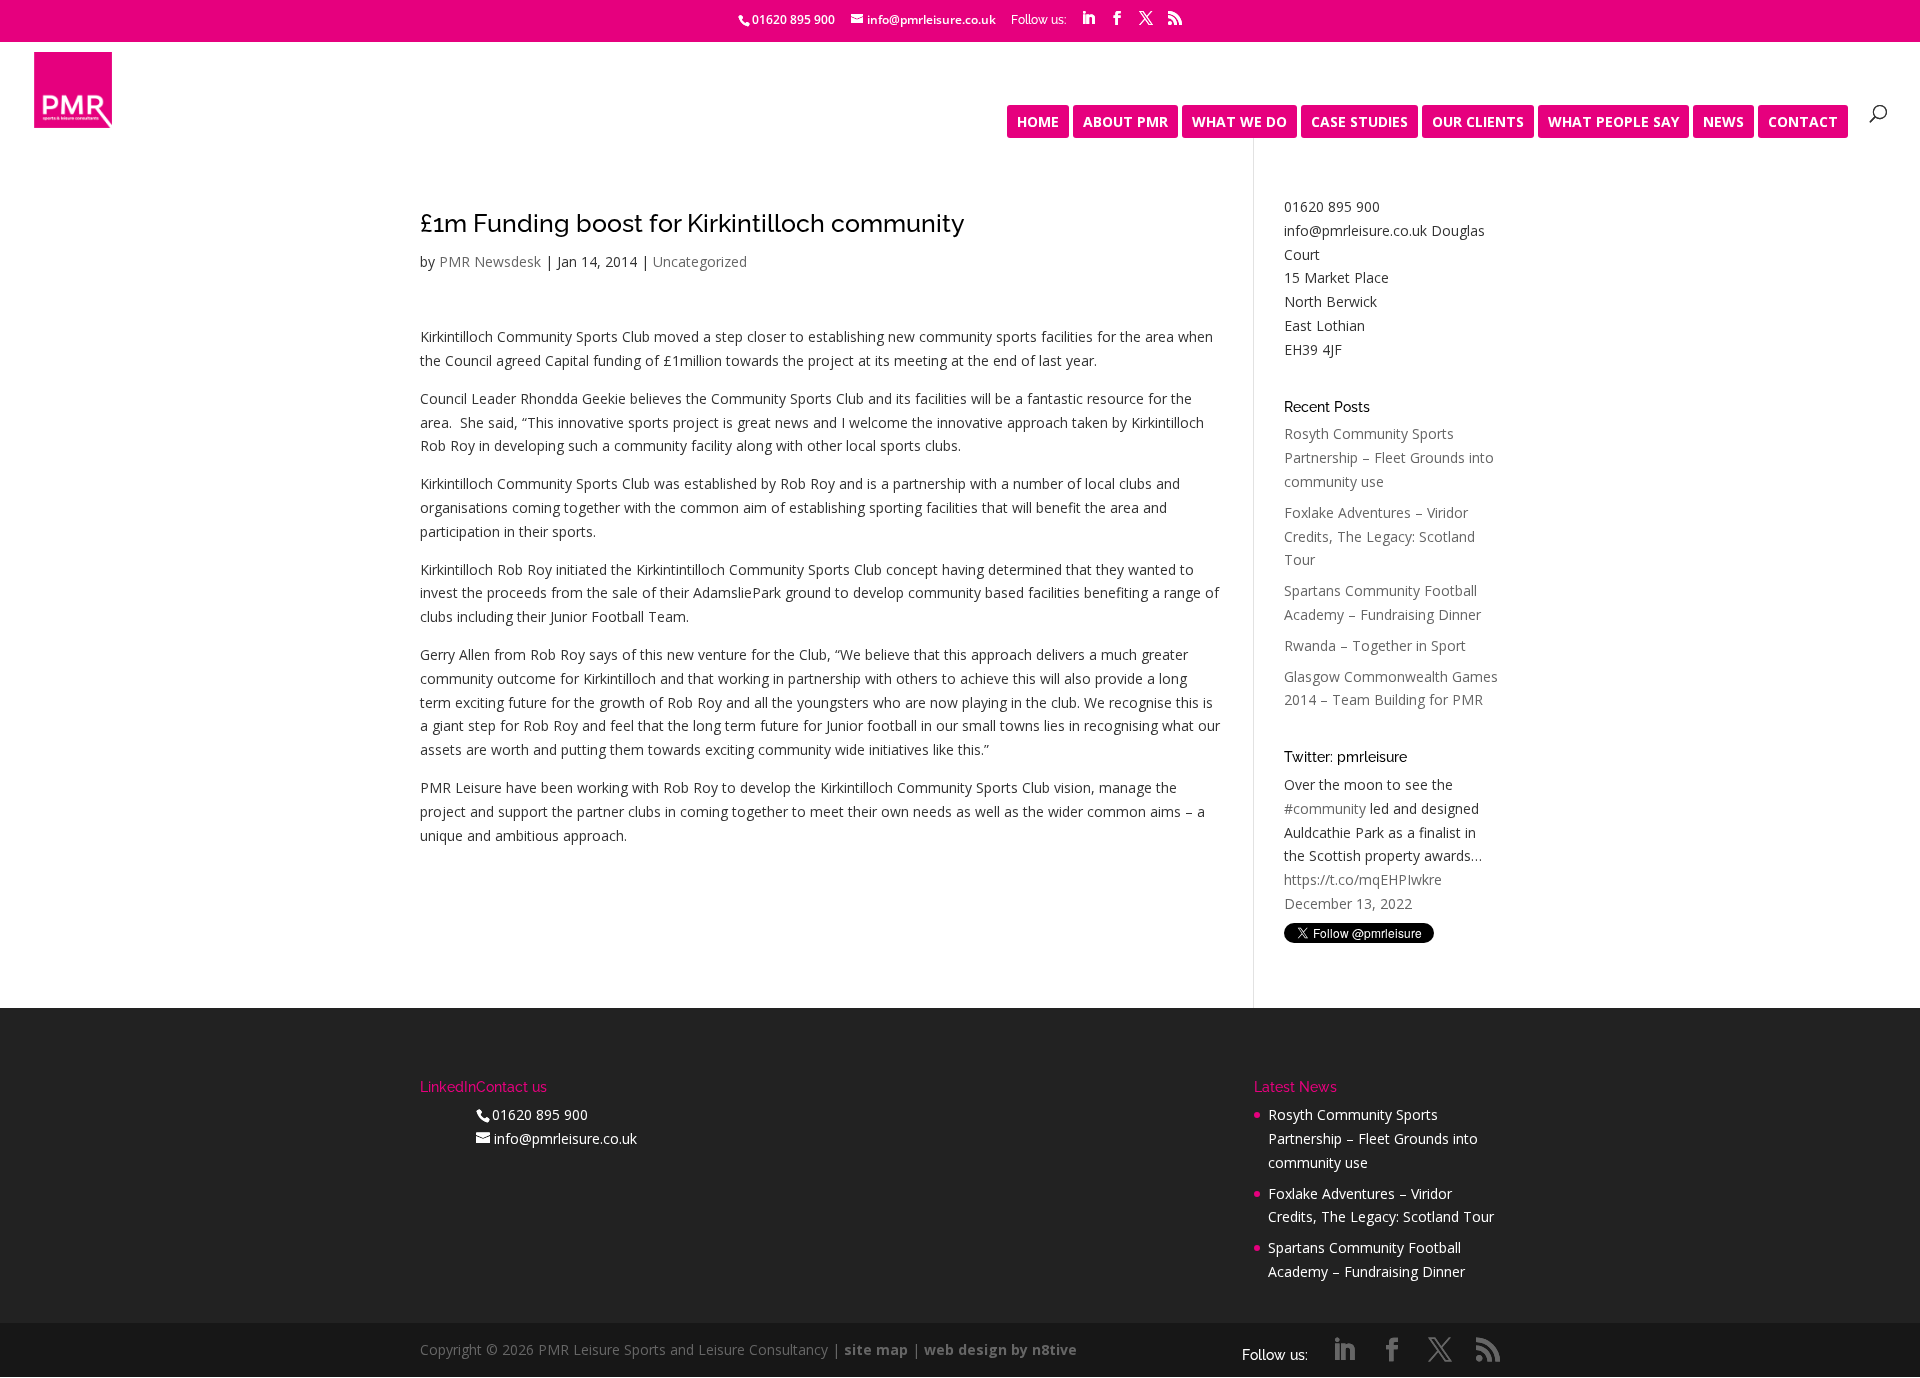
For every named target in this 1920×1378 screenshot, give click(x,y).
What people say (1613, 123)
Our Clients (1478, 123)
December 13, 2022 (1348, 903)
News (1723, 123)
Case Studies (1359, 123)
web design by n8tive (1000, 1349)
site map (876, 1349)
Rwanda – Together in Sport (1375, 645)
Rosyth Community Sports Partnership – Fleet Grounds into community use (1389, 457)
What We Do (1239, 123)
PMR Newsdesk (490, 261)
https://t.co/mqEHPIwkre (1363, 879)
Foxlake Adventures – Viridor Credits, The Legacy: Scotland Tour (1379, 536)
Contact (1803, 123)
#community (1325, 808)
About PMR (1125, 123)
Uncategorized (700, 261)
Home (1038, 123)
